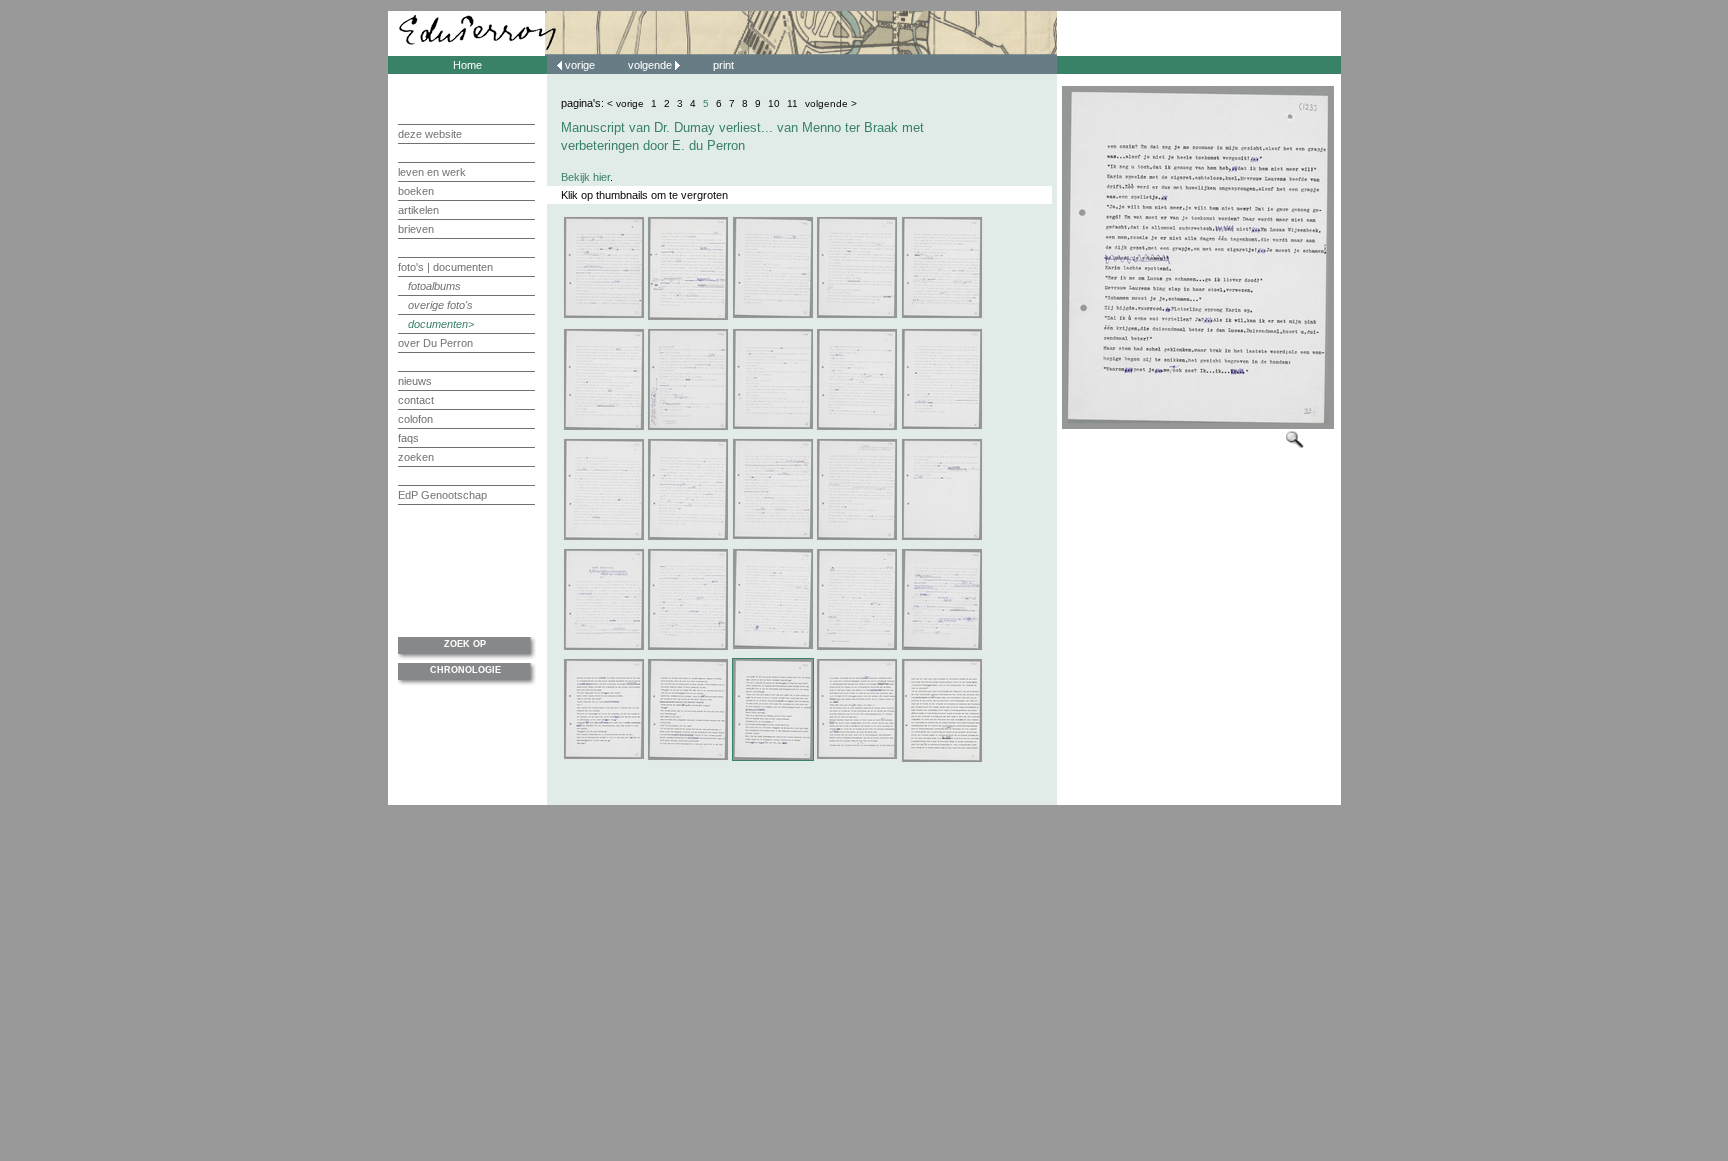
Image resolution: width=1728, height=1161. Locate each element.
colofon (415, 419)
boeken (416, 191)
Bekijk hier (585, 177)
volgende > (831, 103)
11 (792, 103)
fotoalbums (434, 286)
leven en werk (432, 172)
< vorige (625, 103)
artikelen (418, 210)
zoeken (416, 457)
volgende (651, 65)
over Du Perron (435, 343)
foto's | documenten (445, 267)
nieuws (415, 381)
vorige (580, 65)
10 (774, 103)
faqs (408, 438)
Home (467, 65)
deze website (430, 134)
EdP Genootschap (442, 495)
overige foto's (440, 305)
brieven (416, 229)
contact (416, 400)
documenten (438, 324)
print (723, 65)
